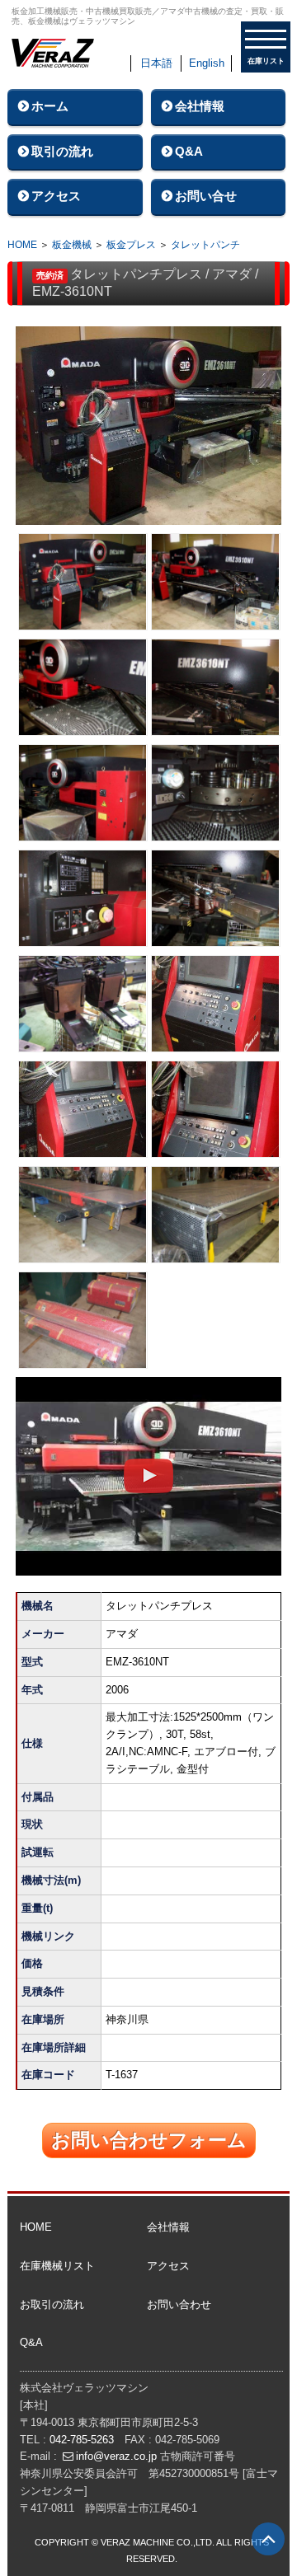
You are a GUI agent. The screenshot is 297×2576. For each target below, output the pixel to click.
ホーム (50, 106)
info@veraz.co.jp (116, 2456)
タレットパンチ (205, 245)
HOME (22, 245)
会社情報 (200, 106)
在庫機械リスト (57, 2266)
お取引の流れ (52, 2304)
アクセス (56, 196)
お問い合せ (206, 196)
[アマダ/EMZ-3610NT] (148, 430)
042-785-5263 (82, 2440)
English (207, 63)
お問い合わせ (179, 2304)
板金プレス (131, 245)
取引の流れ (62, 151)
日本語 (156, 63)
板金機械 (72, 245)
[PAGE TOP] (268, 2539)
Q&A (189, 151)
